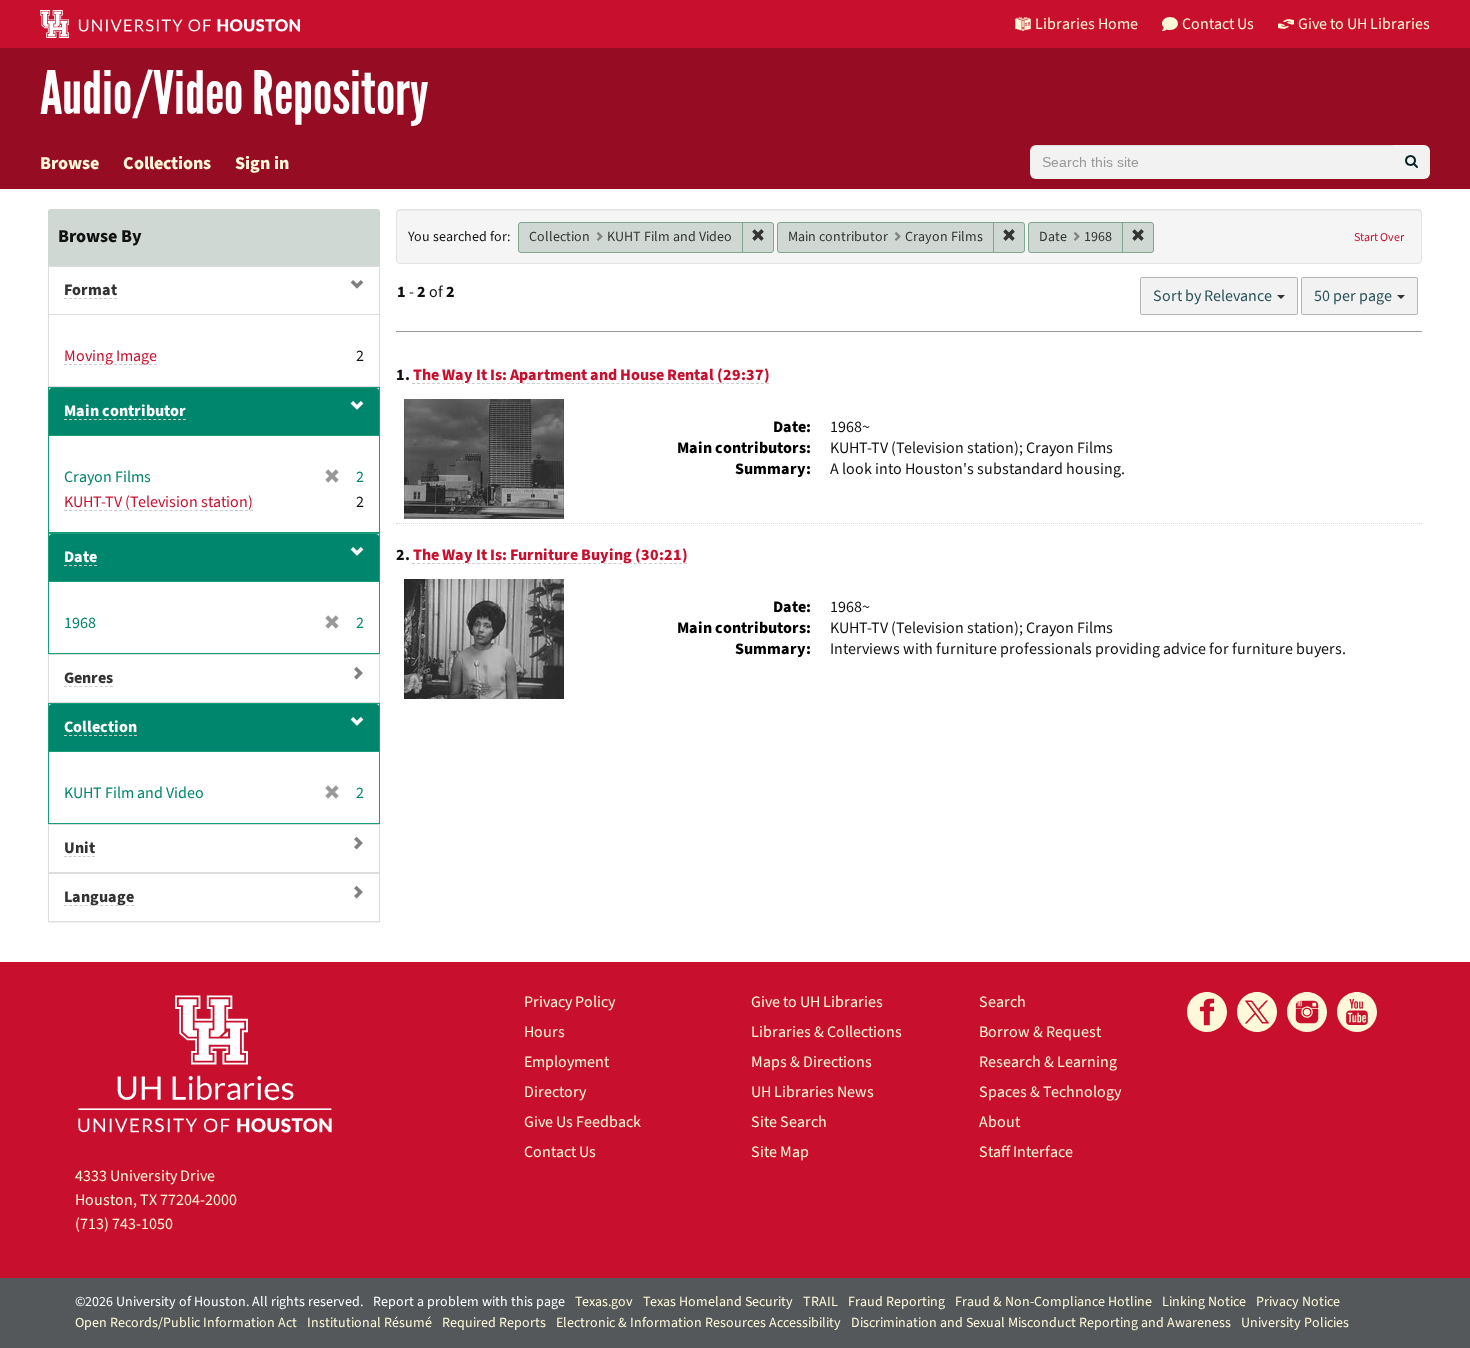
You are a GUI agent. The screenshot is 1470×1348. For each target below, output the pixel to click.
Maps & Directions (811, 1062)
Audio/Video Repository (234, 94)
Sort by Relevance (1214, 296)
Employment (566, 1062)
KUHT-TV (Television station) (158, 502)
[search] (1411, 162)
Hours (544, 1032)
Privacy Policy (569, 1002)
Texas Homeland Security (718, 1302)
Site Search (789, 1122)
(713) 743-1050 (124, 1224)
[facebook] (1207, 1012)
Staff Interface (1026, 1152)
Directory (555, 1092)
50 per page (1354, 296)
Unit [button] (79, 848)
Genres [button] (88, 678)
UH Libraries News (812, 1092)
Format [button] (90, 290)
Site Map (780, 1152)
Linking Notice (1204, 1302)
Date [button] (80, 557)
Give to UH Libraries (817, 1002)
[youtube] (1357, 1012)
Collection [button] (100, 727)
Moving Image (110, 356)
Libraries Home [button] (1086, 24)
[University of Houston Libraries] (205, 1063)
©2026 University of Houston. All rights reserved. (219, 1302)
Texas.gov (604, 1302)
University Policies (1295, 1323)
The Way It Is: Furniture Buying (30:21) (550, 555)
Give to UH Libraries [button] (1364, 24)
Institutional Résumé (369, 1323)
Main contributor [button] (125, 411)
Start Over (1379, 237)
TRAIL (820, 1302)
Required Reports (494, 1323)
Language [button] (99, 897)
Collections (167, 163)
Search (1002, 1002)
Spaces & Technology (1050, 1092)
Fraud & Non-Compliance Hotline (1053, 1302)
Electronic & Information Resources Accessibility (698, 1323)
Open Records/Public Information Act (186, 1323)
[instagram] (1307, 1012)
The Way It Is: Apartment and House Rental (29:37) (591, 375)
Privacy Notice (1298, 1302)
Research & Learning (1048, 1062)
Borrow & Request (1040, 1032)
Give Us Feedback (582, 1122)
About (999, 1122)
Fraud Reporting (896, 1302)
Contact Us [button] (1218, 24)
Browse (69, 163)
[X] (1257, 1012)
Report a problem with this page (469, 1302)
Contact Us (560, 1152)
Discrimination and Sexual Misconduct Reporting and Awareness (1041, 1323)
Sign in (262, 163)
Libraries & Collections (826, 1032)
